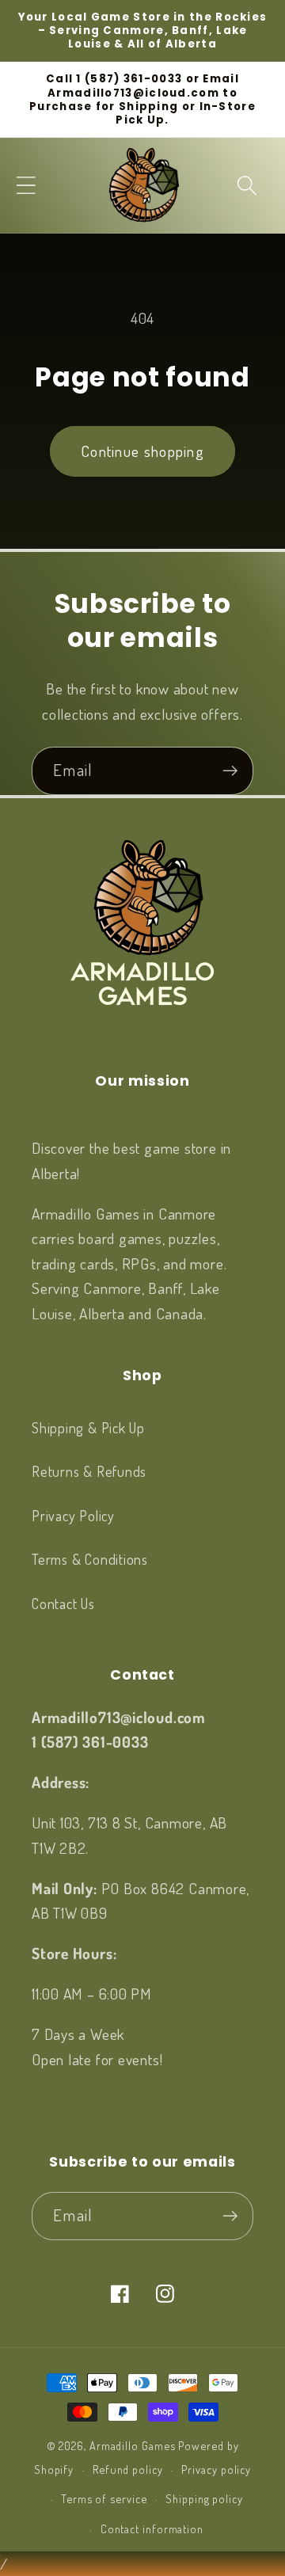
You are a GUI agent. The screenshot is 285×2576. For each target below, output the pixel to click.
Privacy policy (216, 2469)
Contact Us (63, 1603)
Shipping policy (204, 2498)
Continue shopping (142, 451)
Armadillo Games (133, 2445)
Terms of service (104, 2498)
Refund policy (128, 2469)
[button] (26, 185)
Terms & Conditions (90, 1559)
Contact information (152, 2528)
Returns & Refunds (89, 1471)
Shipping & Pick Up (88, 1427)
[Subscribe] (230, 771)
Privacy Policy (73, 1515)
